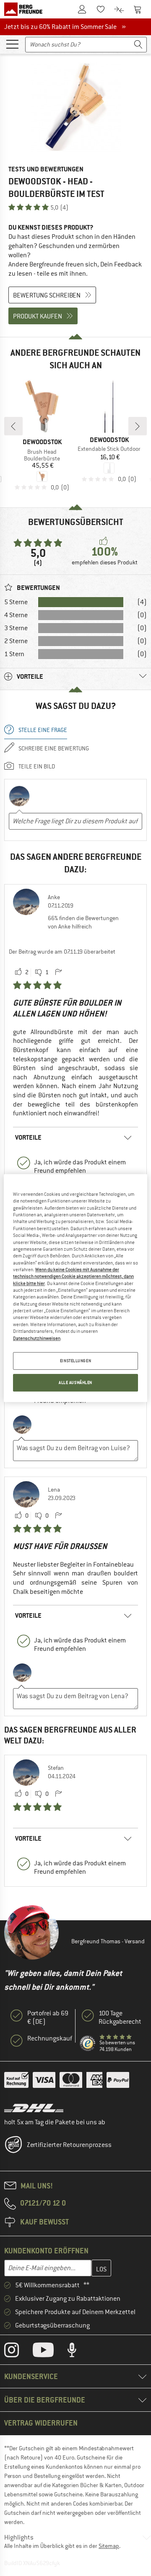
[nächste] (138, 426)
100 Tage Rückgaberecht (120, 2017)
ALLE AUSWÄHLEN (75, 1382)
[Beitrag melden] (58, 972)
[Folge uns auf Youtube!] (49, 2352)
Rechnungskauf (50, 2038)
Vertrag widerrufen (41, 2423)
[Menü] (12, 44)
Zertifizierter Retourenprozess (69, 2145)
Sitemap (109, 2546)
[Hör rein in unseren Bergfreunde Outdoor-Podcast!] (78, 2352)
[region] (75, 1288)
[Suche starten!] (138, 45)
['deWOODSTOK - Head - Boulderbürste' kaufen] (75, 107)
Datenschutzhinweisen (37, 1338)
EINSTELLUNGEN (75, 1361)
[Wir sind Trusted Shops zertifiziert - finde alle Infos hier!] (88, 2044)
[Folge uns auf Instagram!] (18, 2352)
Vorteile (28, 1137)
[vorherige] (13, 426)
